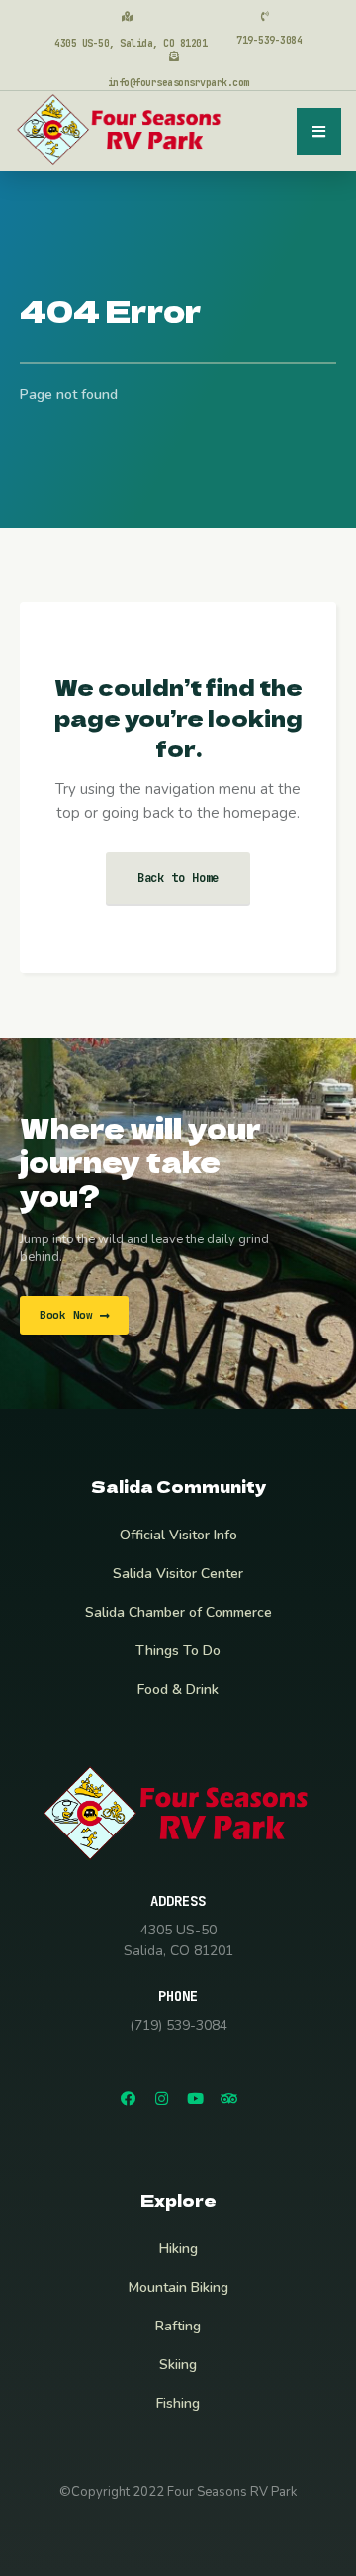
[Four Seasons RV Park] (121, 130)
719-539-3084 (269, 40)
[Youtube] (195, 2098)
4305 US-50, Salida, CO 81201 (131, 43)
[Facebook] (128, 2098)
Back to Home (178, 878)
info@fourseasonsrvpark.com (178, 83)
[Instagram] (161, 2098)
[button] (74, 1315)
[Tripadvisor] (228, 2098)
